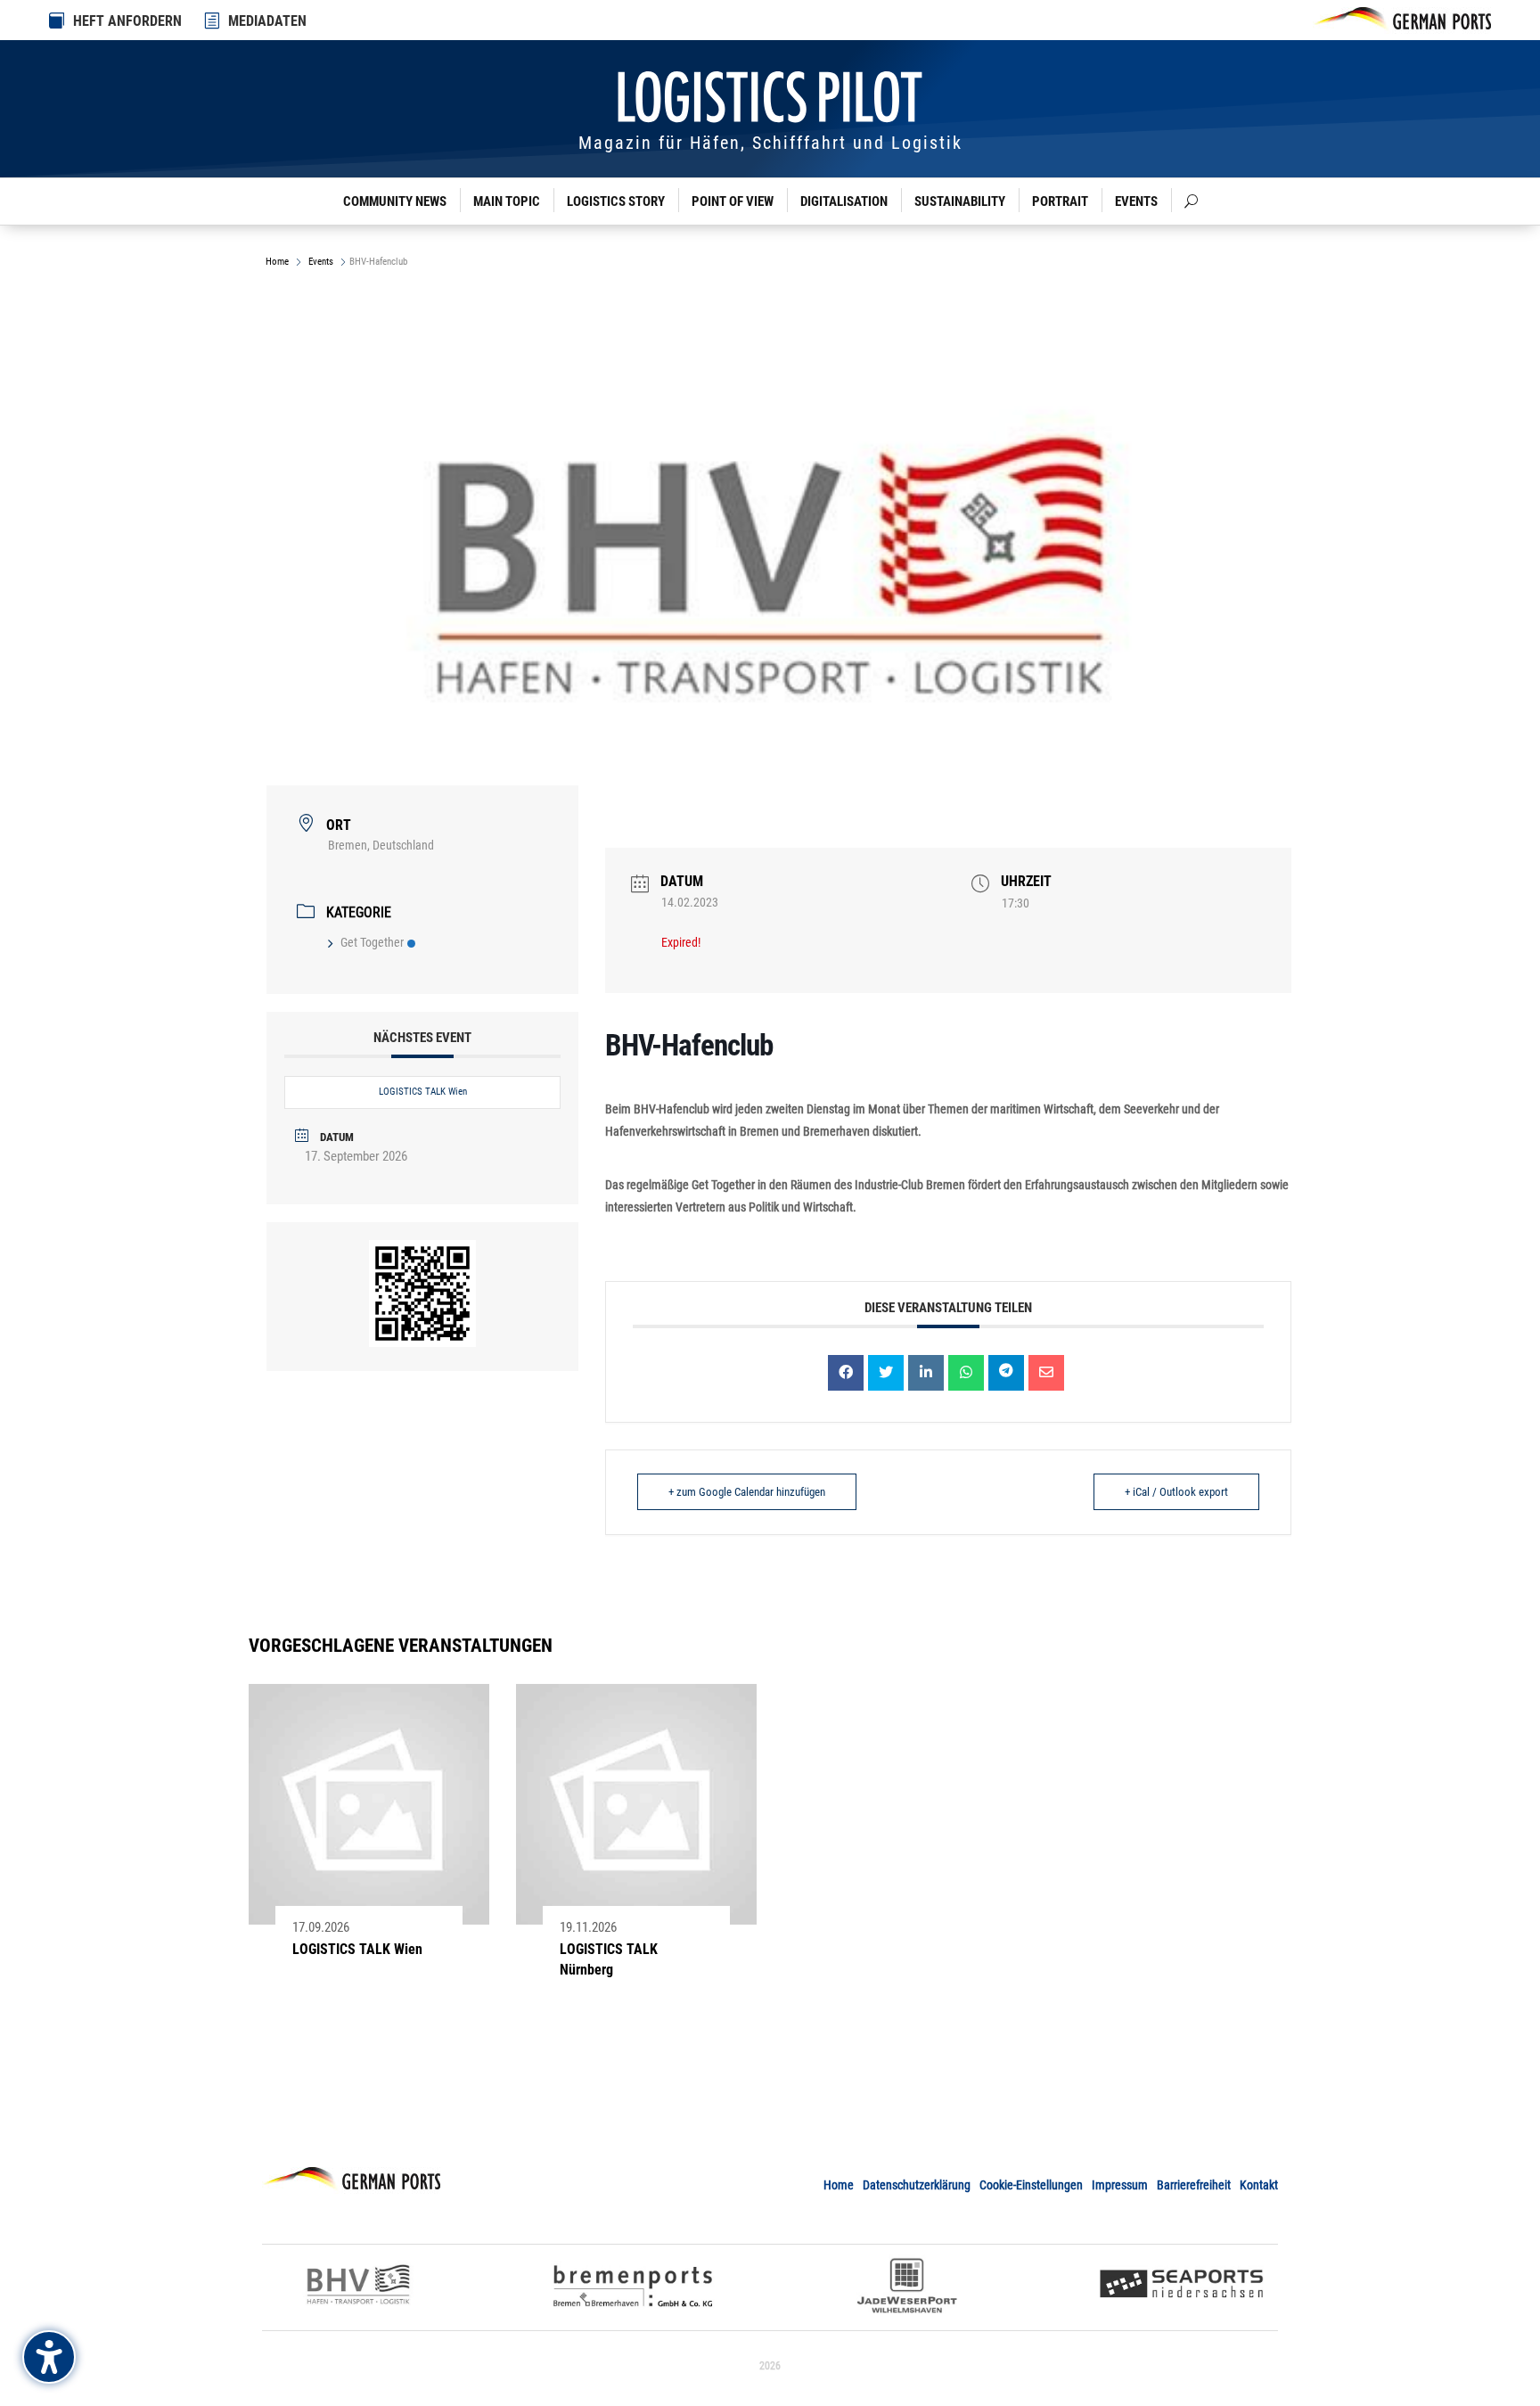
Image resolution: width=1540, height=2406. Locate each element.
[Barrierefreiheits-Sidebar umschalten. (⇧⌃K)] (49, 2357)
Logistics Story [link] (616, 201)
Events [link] (1136, 201)
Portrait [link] (1060, 201)
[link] (213, 21)
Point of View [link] (733, 201)
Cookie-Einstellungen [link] (1031, 2185)
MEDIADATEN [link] (267, 21)
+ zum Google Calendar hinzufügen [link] (747, 1492)
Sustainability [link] (960, 201)
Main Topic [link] (507, 201)
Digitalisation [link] (844, 201)
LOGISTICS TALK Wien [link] (423, 1092)
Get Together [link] (372, 942)
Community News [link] (395, 201)
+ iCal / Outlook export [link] (1176, 1492)
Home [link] (279, 262)
